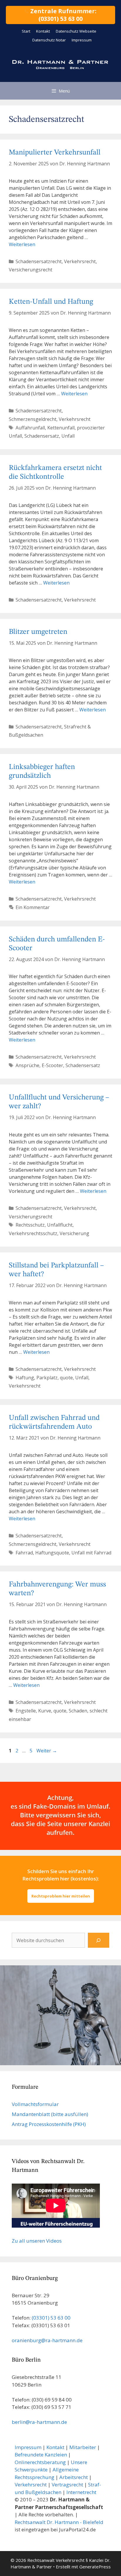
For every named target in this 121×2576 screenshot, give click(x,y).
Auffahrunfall (30, 428)
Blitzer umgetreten (38, 632)
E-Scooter (52, 1065)
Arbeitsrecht (74, 2477)
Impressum (82, 40)
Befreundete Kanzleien (41, 2455)
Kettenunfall (61, 428)
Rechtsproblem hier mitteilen (61, 1896)
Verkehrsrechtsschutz (33, 1233)
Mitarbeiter (83, 2447)
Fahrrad (24, 1553)
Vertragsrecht (67, 2485)
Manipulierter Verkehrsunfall (55, 153)
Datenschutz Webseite (76, 31)
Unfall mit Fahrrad (91, 1553)
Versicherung (74, 1233)
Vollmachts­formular (35, 2104)
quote (66, 1378)
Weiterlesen (22, 244)
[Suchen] (99, 1940)
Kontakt (43, 31)
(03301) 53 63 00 (51, 2318)
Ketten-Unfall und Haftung (51, 302)
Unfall (68, 436)
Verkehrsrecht (80, 261)
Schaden (78, 1711)
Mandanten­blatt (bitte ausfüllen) (50, 2114)
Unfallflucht (60, 1225)
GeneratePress (95, 2567)
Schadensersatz (42, 436)
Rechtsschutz (30, 1225)
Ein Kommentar (33, 907)
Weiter (47, 1751)
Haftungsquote (52, 1553)
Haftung (25, 1378)
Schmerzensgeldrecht (33, 419)
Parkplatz (47, 1378)
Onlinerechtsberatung (40, 2462)
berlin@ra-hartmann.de (39, 2422)
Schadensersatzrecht (39, 261)
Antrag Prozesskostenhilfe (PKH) (49, 2124)
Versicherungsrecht (31, 270)
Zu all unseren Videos (37, 2241)
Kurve (45, 1711)
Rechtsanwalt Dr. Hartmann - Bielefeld (59, 2522)
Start (26, 31)
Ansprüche (27, 1065)
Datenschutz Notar (49, 40)
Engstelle (26, 1711)
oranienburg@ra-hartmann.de (47, 2340)
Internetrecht (81, 2492)
